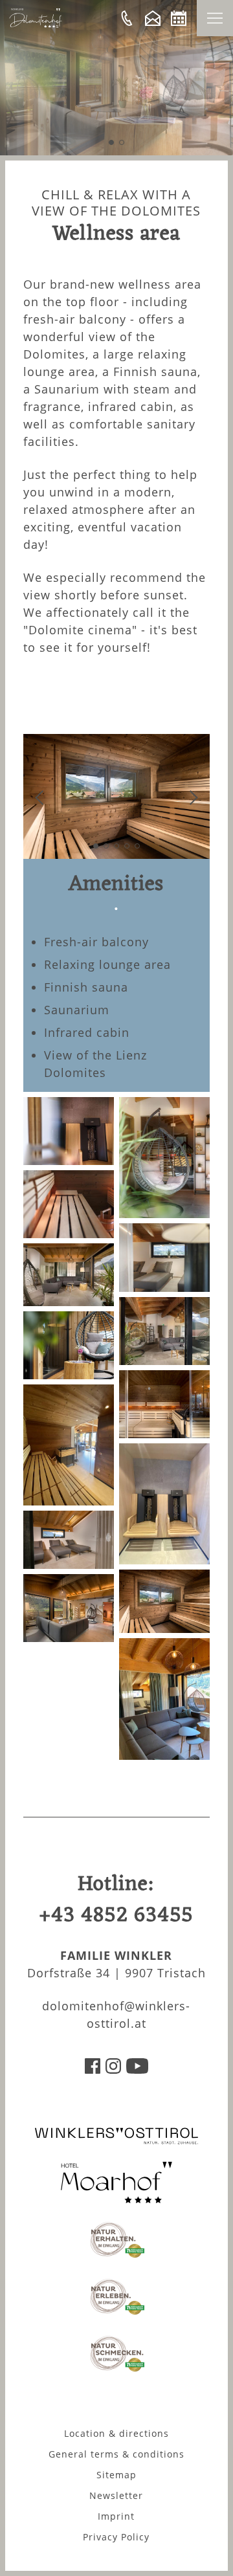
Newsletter (116, 2495)
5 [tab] (137, 846)
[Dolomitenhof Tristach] (116, 2199)
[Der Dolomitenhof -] (127, 18)
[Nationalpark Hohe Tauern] (116, 2256)
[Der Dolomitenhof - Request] (153, 18)
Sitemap (116, 2475)
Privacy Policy (116, 2537)
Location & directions (116, 2433)
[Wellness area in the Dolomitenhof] (69, 1638)
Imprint (116, 2516)
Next (191, 798)
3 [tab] (116, 846)
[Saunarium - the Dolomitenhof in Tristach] (164, 1628)
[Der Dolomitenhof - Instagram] (113, 2069)
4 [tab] (127, 846)
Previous (42, 798)
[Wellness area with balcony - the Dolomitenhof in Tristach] (69, 1375)
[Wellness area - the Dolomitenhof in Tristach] (164, 1755)
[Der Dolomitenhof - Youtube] (137, 2069)
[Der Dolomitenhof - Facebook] (93, 2069)
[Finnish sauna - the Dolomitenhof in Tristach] (164, 1434)
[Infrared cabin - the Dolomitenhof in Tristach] (164, 1560)
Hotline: (116, 1900)
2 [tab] (122, 142)
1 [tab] (111, 142)
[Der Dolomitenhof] (36, 24)
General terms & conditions (116, 2454)
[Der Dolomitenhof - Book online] (179, 18)
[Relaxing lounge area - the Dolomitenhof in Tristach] (69, 1564)
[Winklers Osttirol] (116, 2142)
